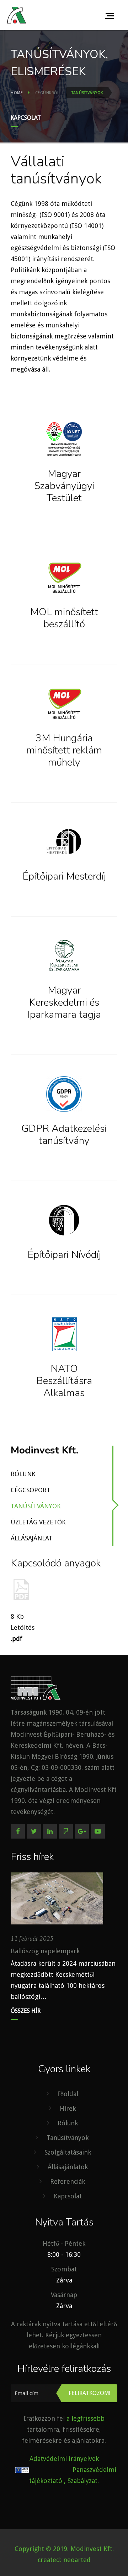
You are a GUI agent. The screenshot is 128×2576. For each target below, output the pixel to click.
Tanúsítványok (36, 1506)
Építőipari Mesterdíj (64, 876)
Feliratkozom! (89, 2393)
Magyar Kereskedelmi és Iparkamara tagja (64, 1002)
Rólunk (23, 1474)
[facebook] (18, 1831)
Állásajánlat (32, 1538)
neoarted (77, 2560)
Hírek (68, 2108)
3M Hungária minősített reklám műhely (64, 750)
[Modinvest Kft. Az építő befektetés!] (17, 15)
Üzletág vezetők (38, 1522)
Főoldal (68, 2094)
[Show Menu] (111, 15)
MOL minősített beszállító (64, 618)
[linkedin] (50, 1831)
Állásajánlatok (68, 2167)
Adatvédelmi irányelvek (64, 2459)
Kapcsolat (26, 118)
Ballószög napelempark (45, 1951)
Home (17, 93)
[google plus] (82, 1831)
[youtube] (98, 1831)
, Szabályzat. (81, 2481)
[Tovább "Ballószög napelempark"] (57, 1898)
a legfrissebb (86, 2418)
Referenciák (68, 2181)
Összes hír (26, 2011)
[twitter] (34, 1831)
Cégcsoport (31, 1490)
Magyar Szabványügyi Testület (64, 486)
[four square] (66, 1831)
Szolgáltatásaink (68, 2152)
